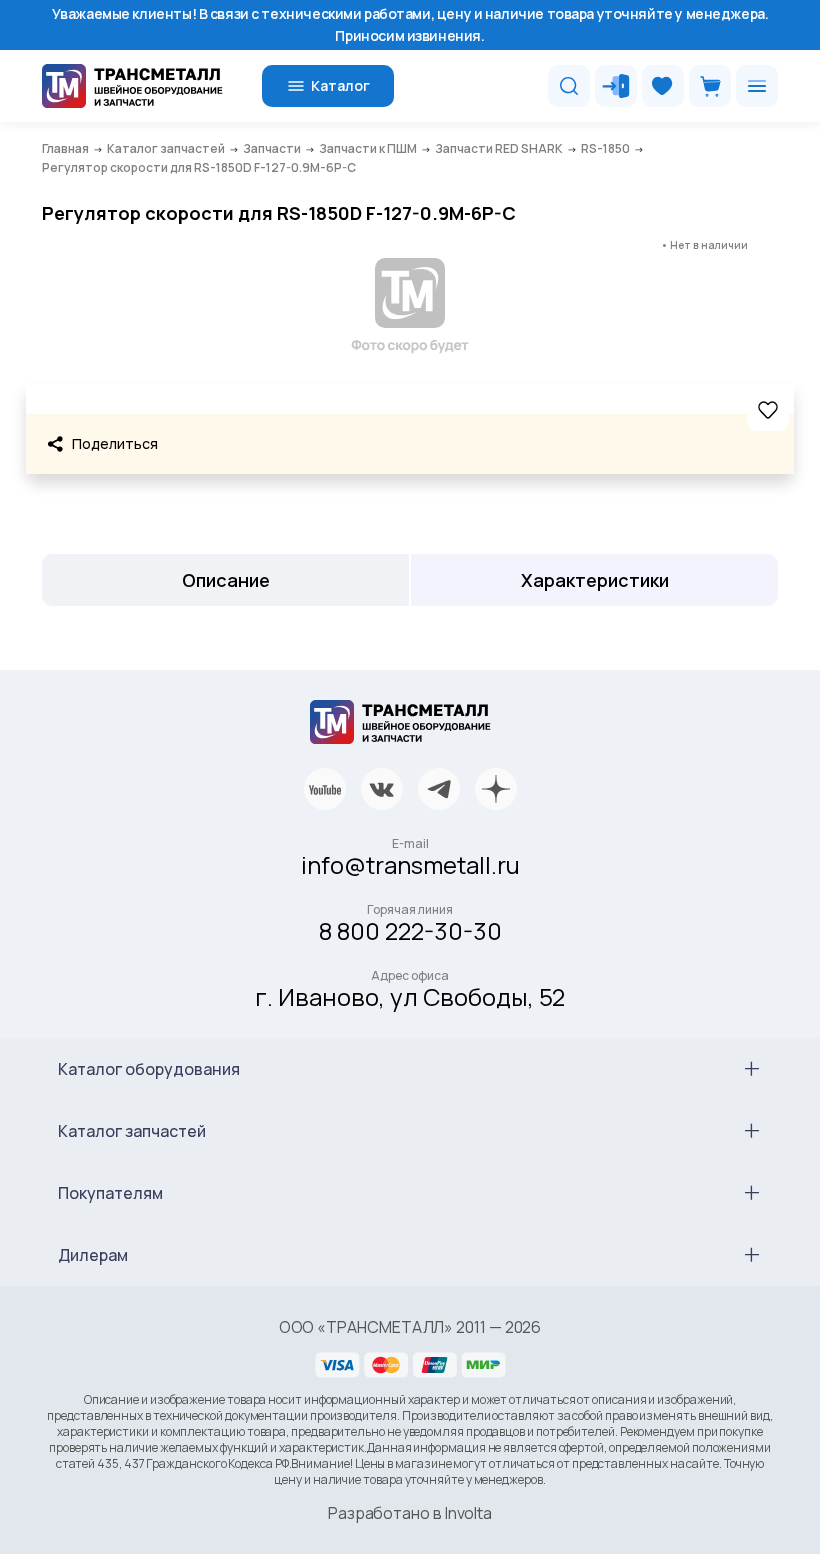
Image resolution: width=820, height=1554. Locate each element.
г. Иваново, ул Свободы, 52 (410, 996)
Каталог (340, 85)
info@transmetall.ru (410, 864)
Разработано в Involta (410, 1513)
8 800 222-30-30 (410, 930)
